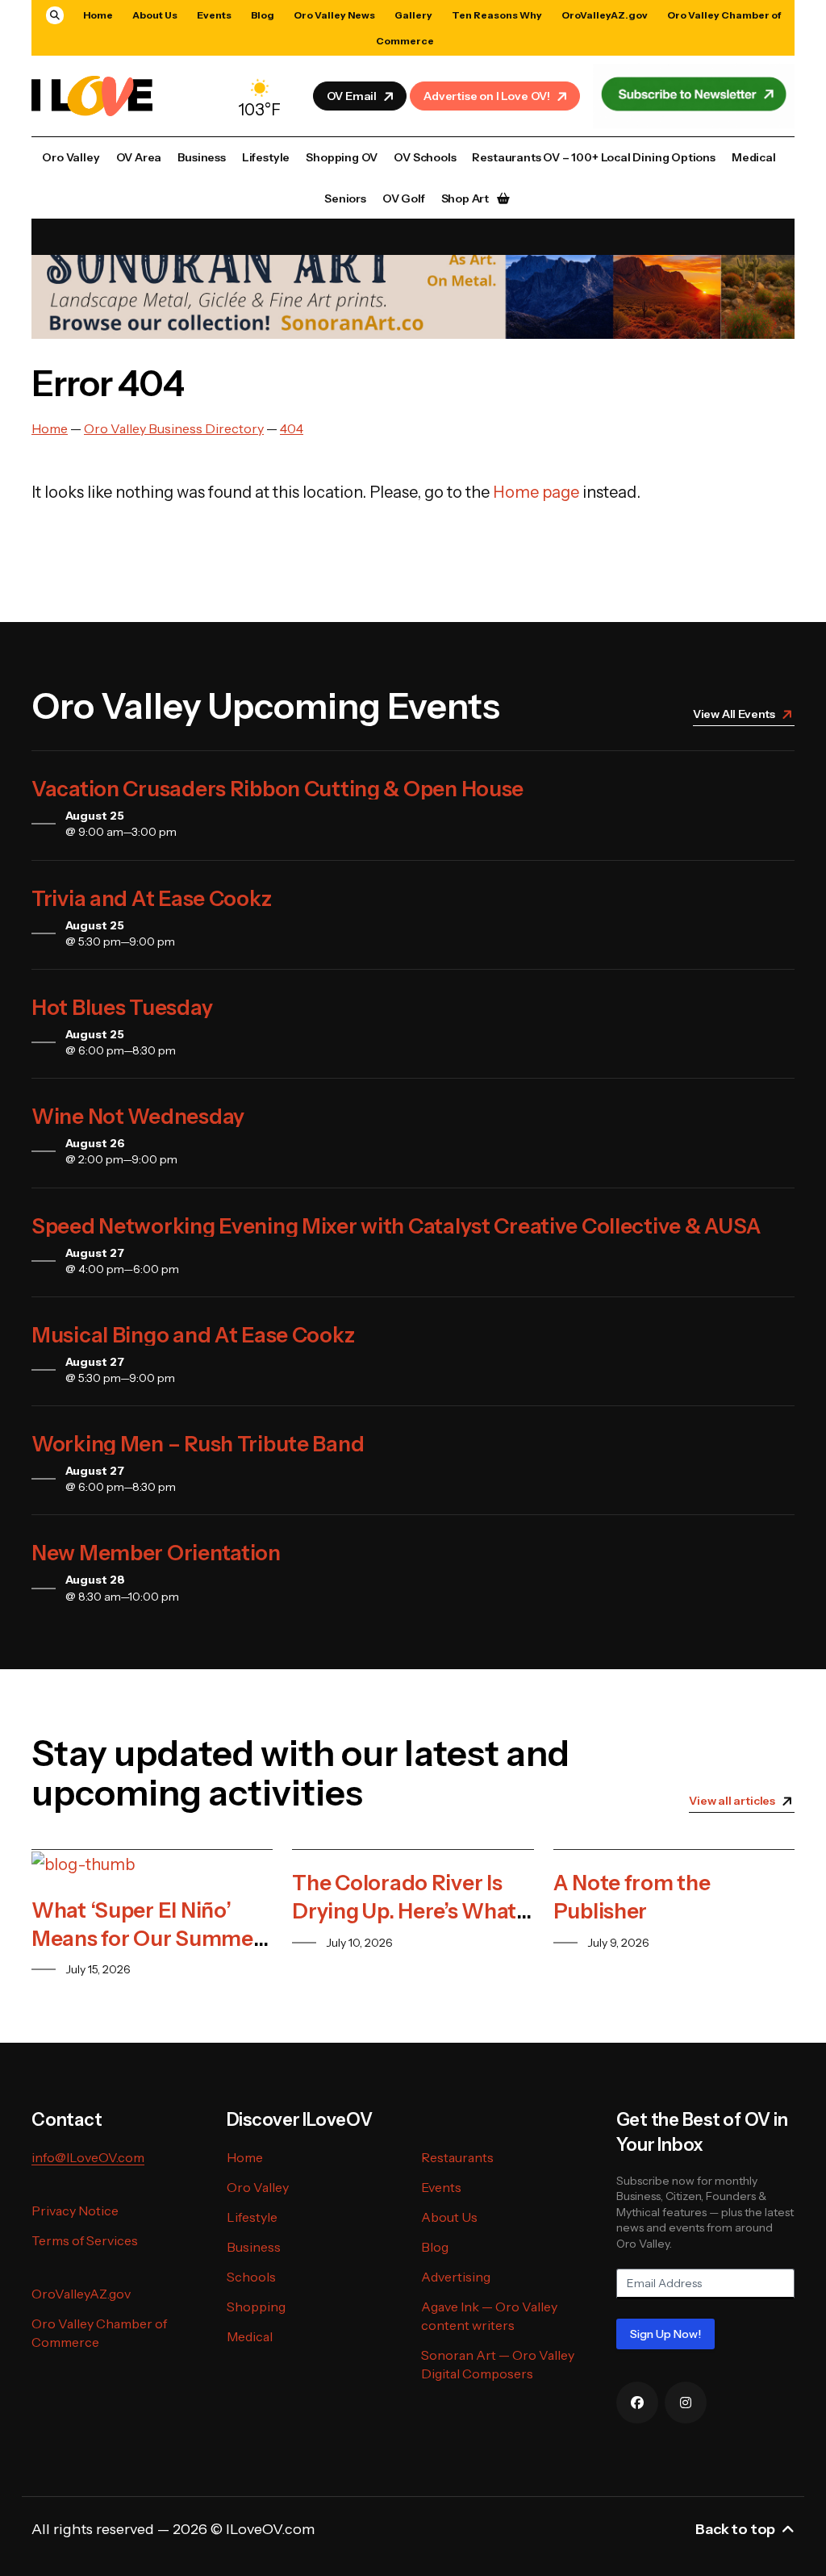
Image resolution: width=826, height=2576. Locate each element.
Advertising (456, 2277)
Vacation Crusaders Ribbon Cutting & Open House (277, 789)
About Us (155, 15)
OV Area (139, 157)
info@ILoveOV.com (88, 2157)
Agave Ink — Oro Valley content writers (489, 2316)
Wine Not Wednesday (138, 1117)
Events (214, 15)
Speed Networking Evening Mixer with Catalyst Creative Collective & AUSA (396, 1226)
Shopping (256, 2307)
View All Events (734, 714)
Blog (263, 15)
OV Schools (425, 157)
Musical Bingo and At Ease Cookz (193, 1335)
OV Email (352, 96)
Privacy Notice (75, 2211)
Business (202, 157)
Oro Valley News (334, 15)
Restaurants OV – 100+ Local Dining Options (593, 157)
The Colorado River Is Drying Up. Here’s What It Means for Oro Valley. (404, 1911)
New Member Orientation (156, 1553)
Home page (536, 492)
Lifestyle (266, 157)
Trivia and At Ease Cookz (151, 899)
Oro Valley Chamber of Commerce (99, 2333)
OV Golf (404, 198)
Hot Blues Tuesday (122, 1008)
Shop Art (465, 198)
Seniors (345, 198)
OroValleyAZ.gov (605, 15)
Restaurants (457, 2157)
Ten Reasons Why (497, 15)
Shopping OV (342, 157)
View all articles (732, 1801)
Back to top (735, 2529)
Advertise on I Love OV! (487, 96)
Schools (251, 2277)
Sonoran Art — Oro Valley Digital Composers (498, 2364)
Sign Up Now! (665, 2334)
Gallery (413, 15)
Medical (754, 157)
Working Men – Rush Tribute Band (198, 1444)
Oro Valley (71, 157)
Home (98, 15)
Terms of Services (85, 2240)
